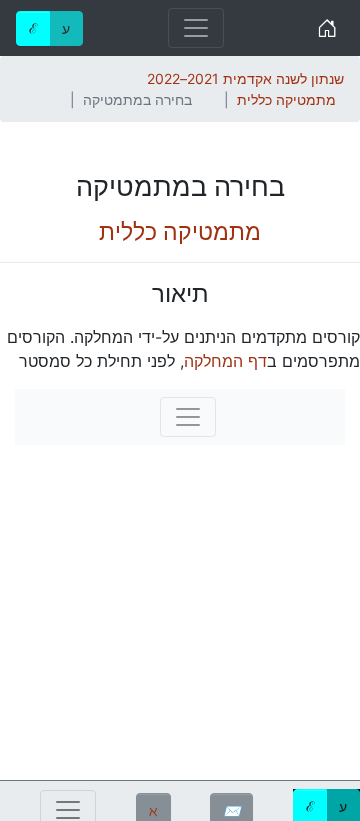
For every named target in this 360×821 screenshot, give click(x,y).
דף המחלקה (225, 361)
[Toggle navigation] (196, 28)
